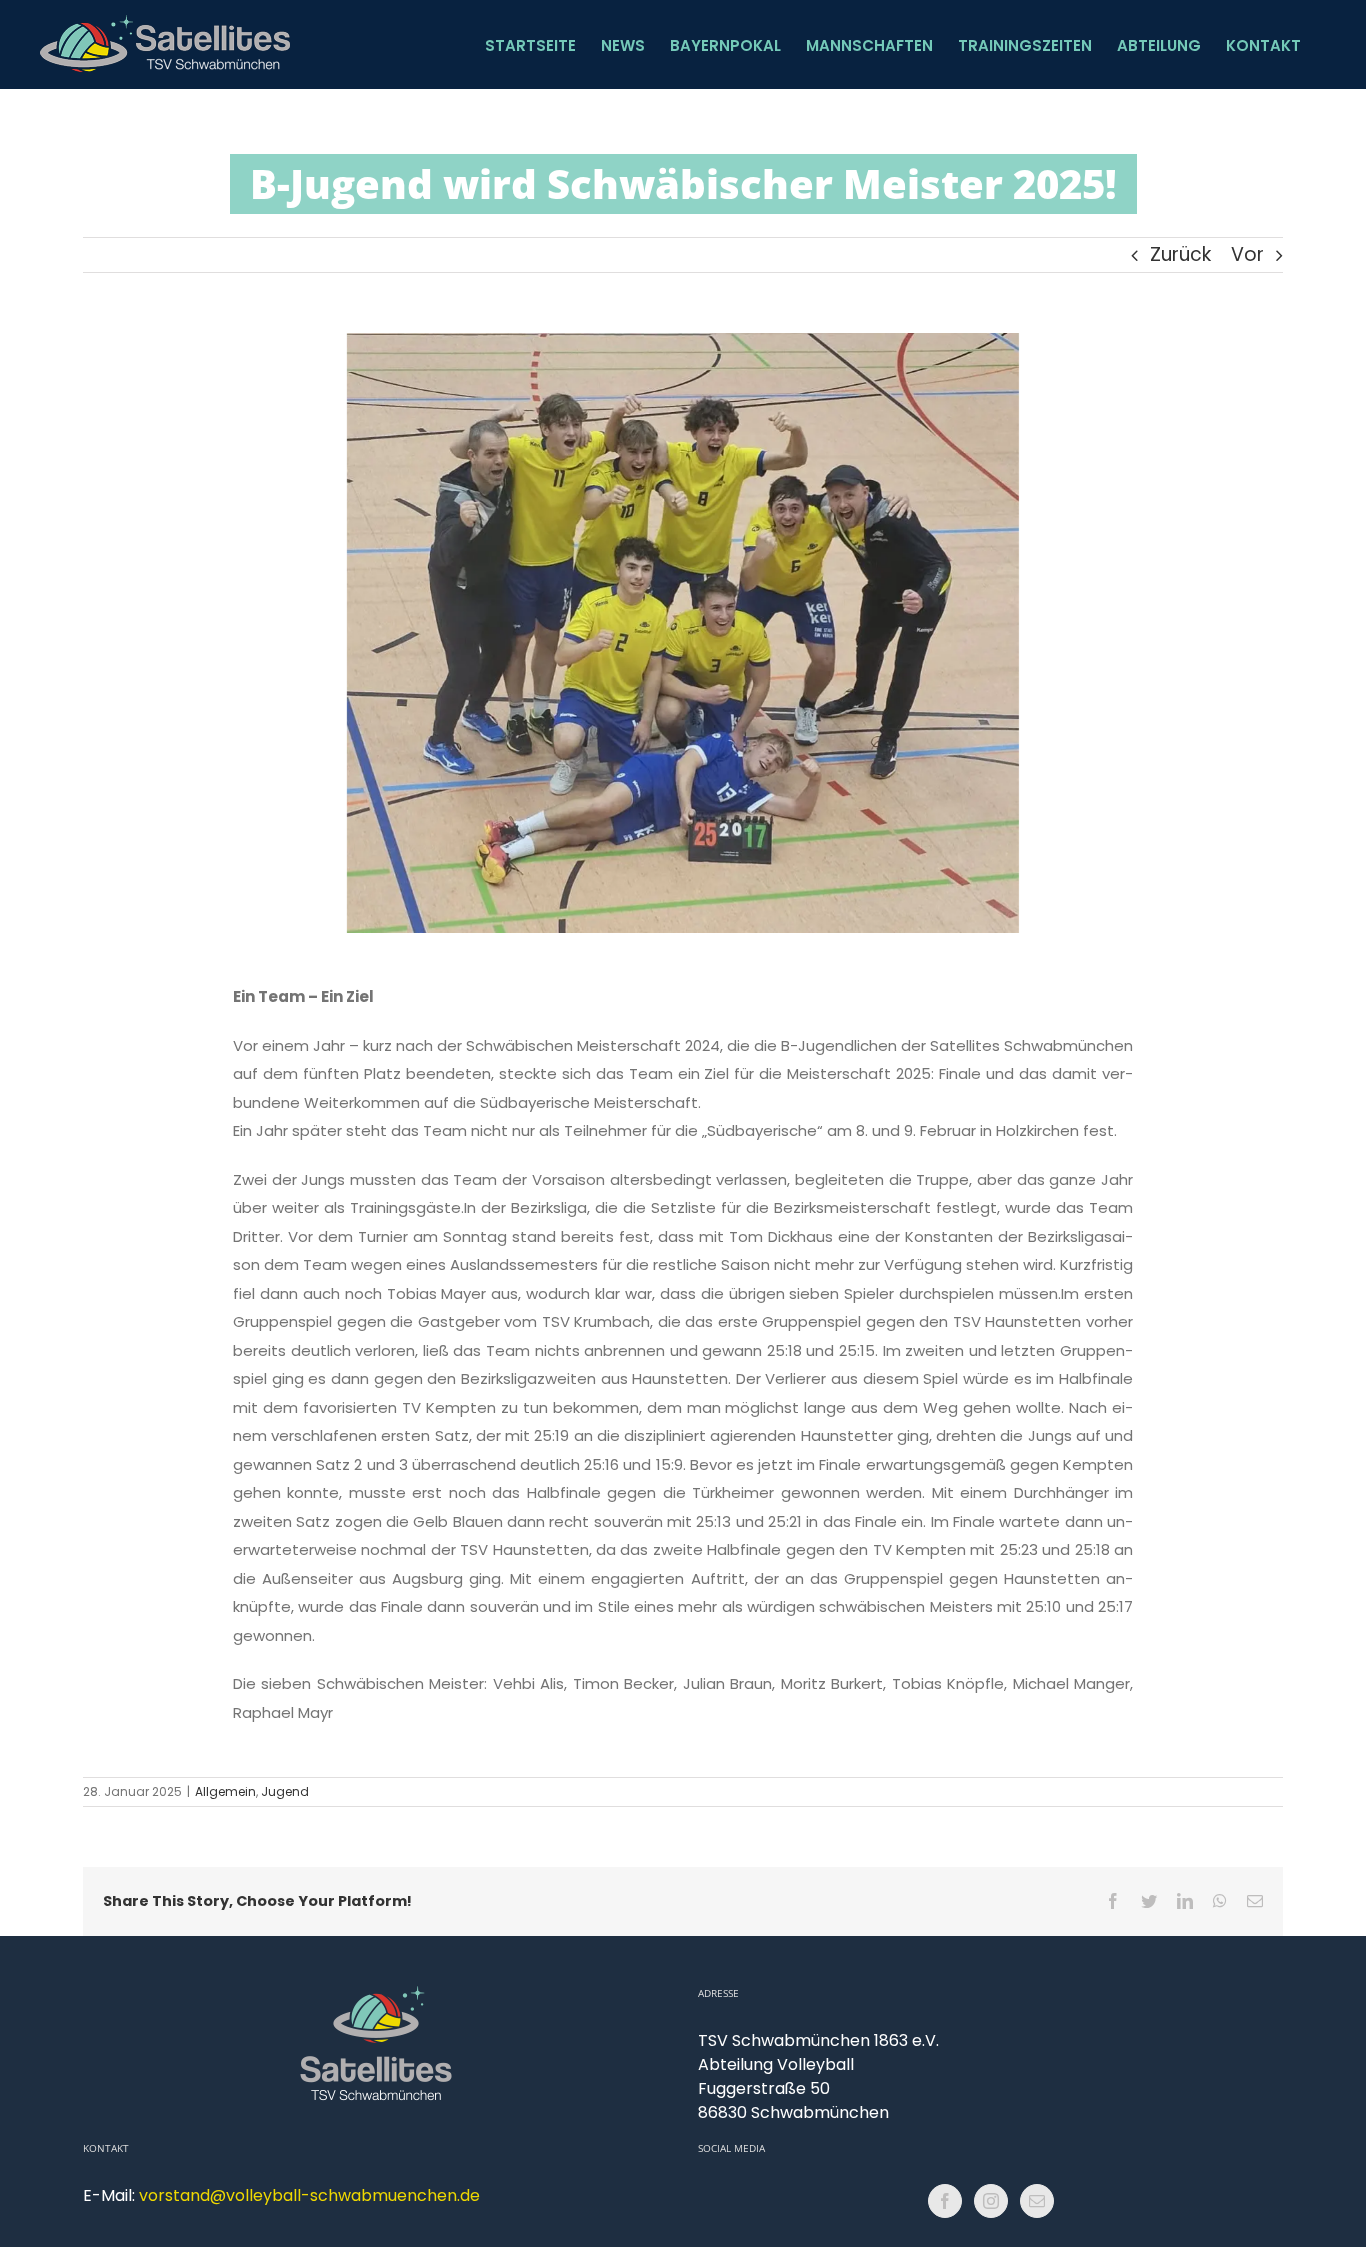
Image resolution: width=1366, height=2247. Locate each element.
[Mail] (1037, 2201)
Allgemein (225, 1791)
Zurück (1180, 254)
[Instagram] (991, 2201)
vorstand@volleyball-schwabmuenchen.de (309, 2195)
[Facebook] (945, 2201)
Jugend (285, 1791)
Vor (1247, 254)
